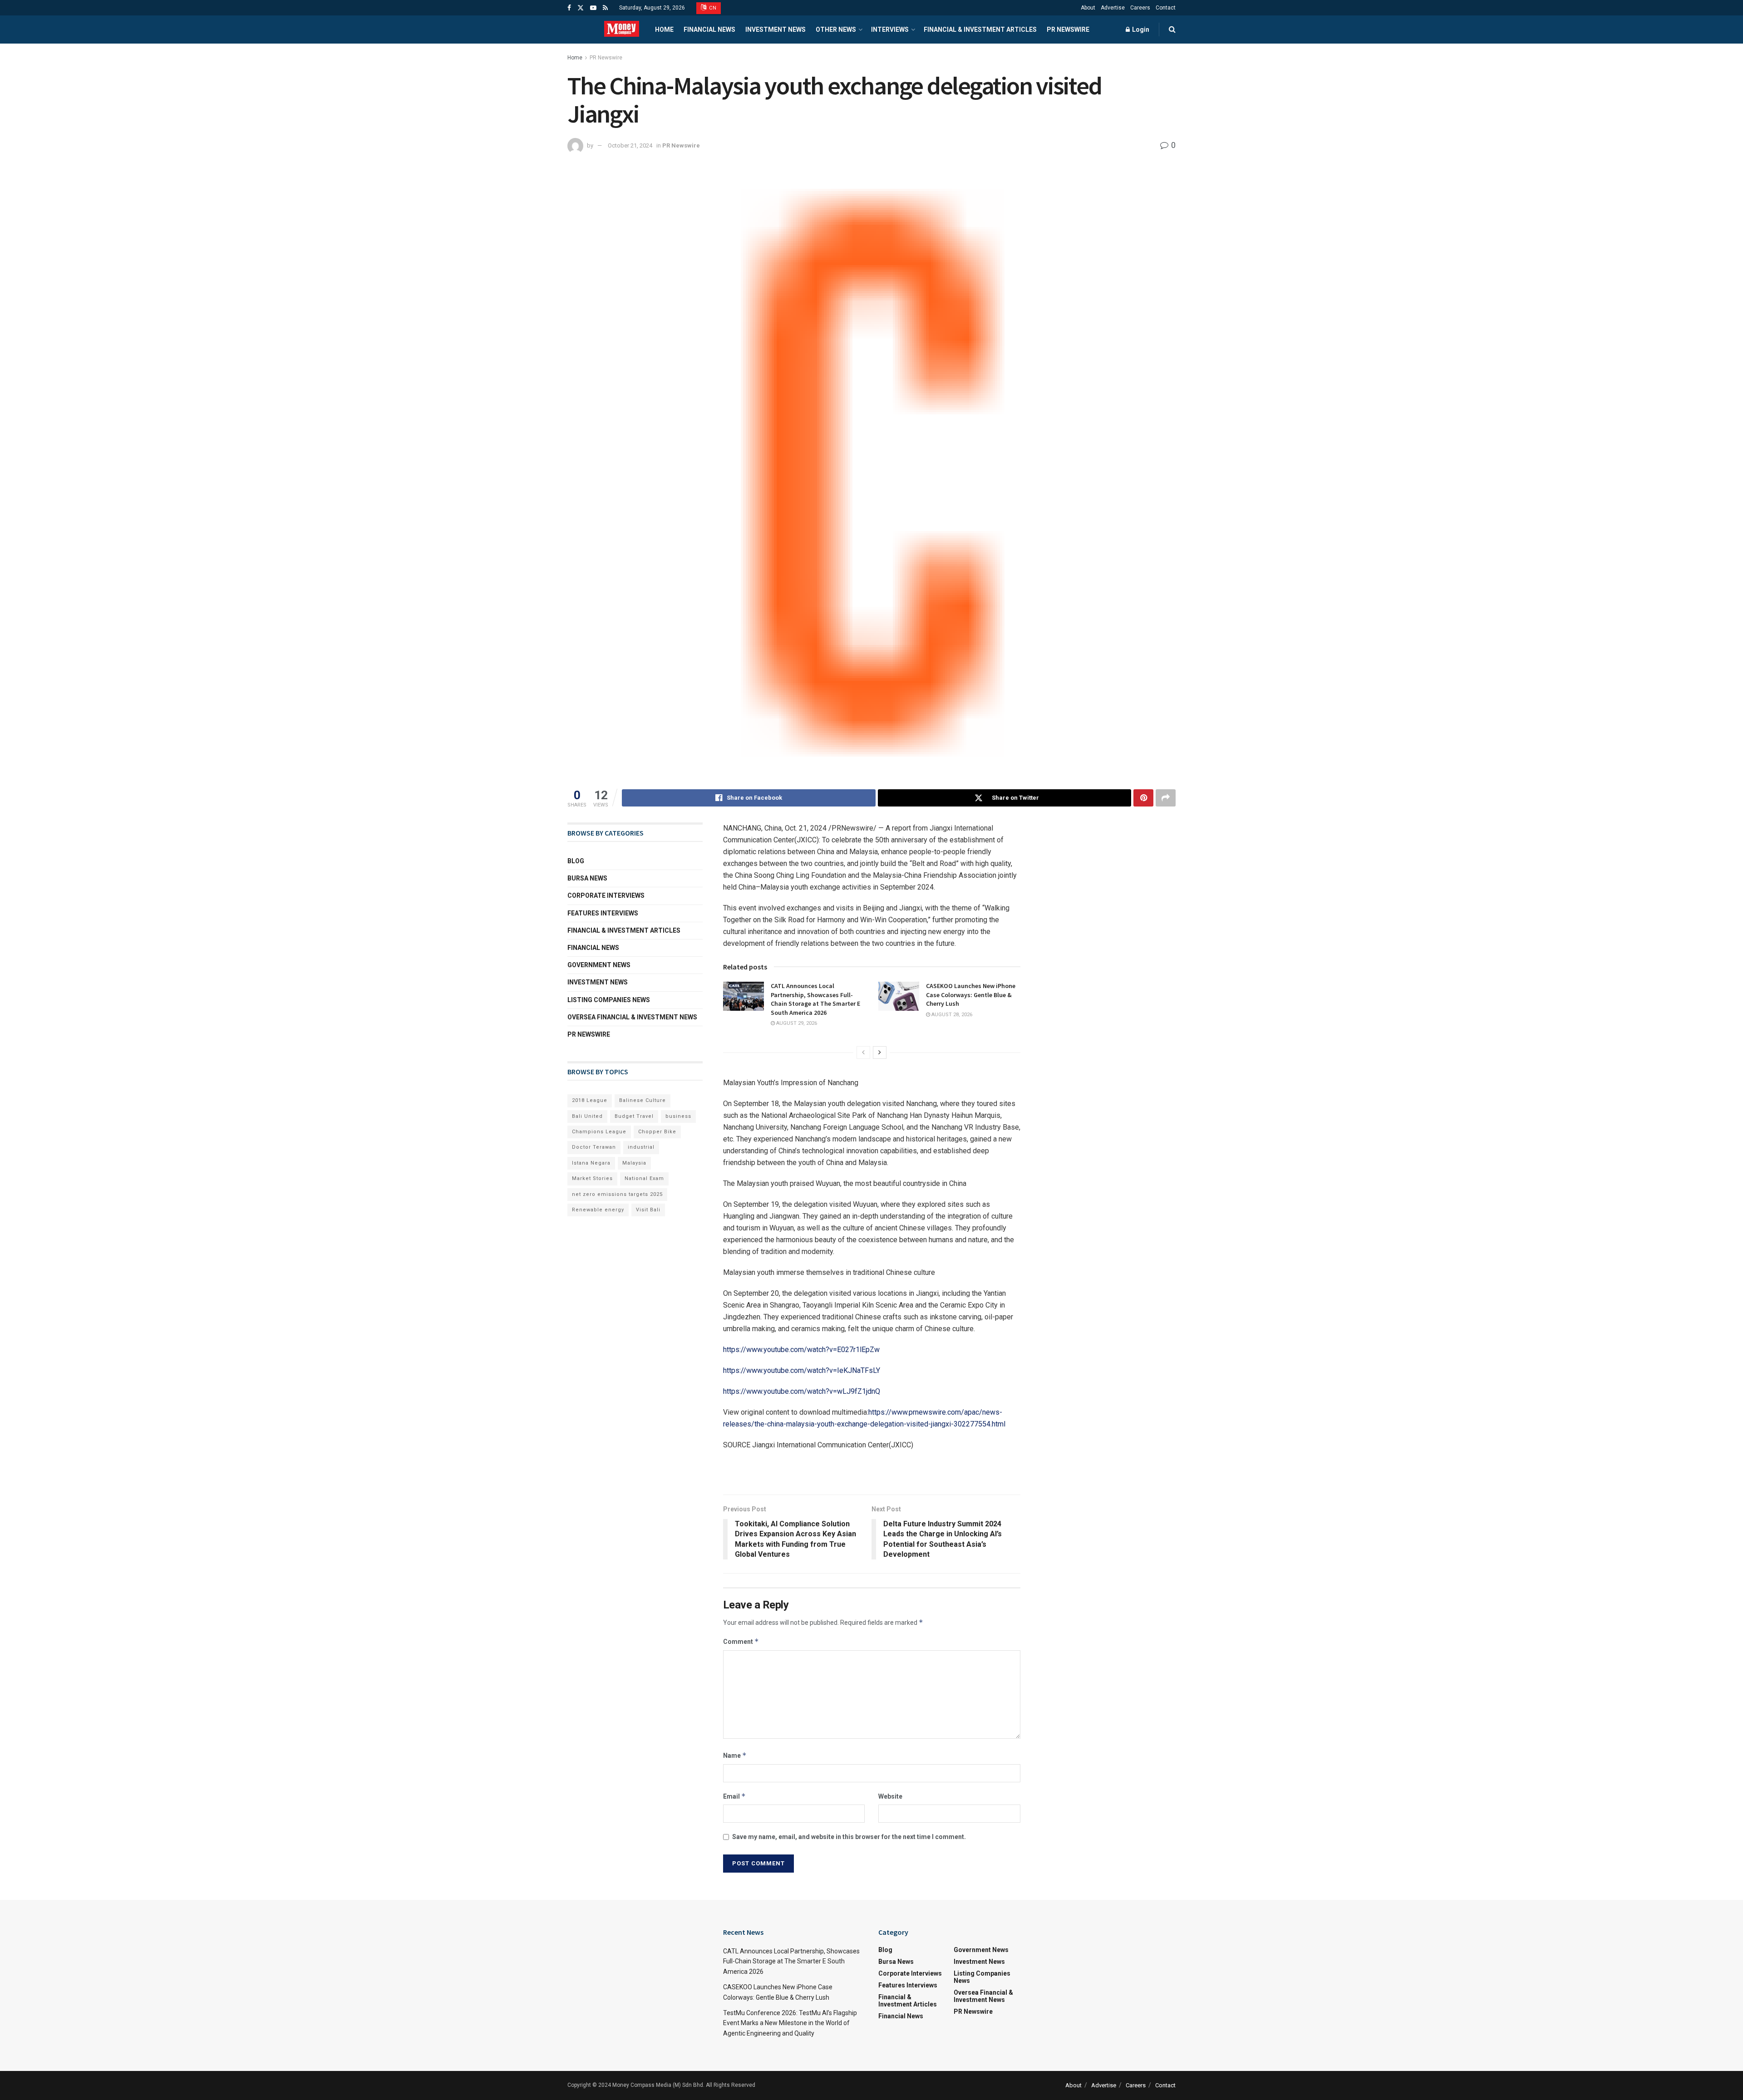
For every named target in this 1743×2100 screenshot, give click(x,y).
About (1088, 8)
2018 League (590, 1100)
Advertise (1113, 8)
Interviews (890, 30)
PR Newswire (1068, 30)
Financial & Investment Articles (980, 30)
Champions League (599, 1132)
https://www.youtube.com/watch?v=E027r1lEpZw (801, 1350)
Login (1140, 30)
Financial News (709, 30)
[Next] (880, 1052)
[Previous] (863, 1052)
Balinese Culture (643, 1100)
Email (734, 1796)
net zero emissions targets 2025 (617, 1194)
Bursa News (587, 878)
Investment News (775, 30)
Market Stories (592, 1178)
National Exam (644, 1178)
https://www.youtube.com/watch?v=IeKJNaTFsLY (802, 1370)
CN (712, 8)
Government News (599, 965)
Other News (836, 30)
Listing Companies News (609, 1000)
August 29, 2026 (796, 1023)
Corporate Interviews (606, 895)
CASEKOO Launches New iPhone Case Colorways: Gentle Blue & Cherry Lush (971, 995)
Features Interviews (603, 913)
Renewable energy (598, 1210)
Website (890, 1796)
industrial (641, 1147)
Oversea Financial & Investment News (632, 1017)
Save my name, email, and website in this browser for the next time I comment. (849, 1837)
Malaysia (634, 1163)
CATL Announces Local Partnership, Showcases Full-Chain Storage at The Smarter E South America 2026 (815, 999)
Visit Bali (648, 1210)
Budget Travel (634, 1116)
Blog (576, 861)
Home (664, 30)
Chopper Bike (657, 1132)
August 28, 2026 (951, 1015)
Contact (1166, 8)
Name (735, 1755)
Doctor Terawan (594, 1147)
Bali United (587, 1116)
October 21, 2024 (630, 145)
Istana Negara (591, 1163)
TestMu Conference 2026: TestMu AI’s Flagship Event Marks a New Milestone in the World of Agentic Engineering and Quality (790, 2023)
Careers (1140, 8)
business (678, 1116)
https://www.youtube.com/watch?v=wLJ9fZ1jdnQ (802, 1391)
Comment (741, 1641)
